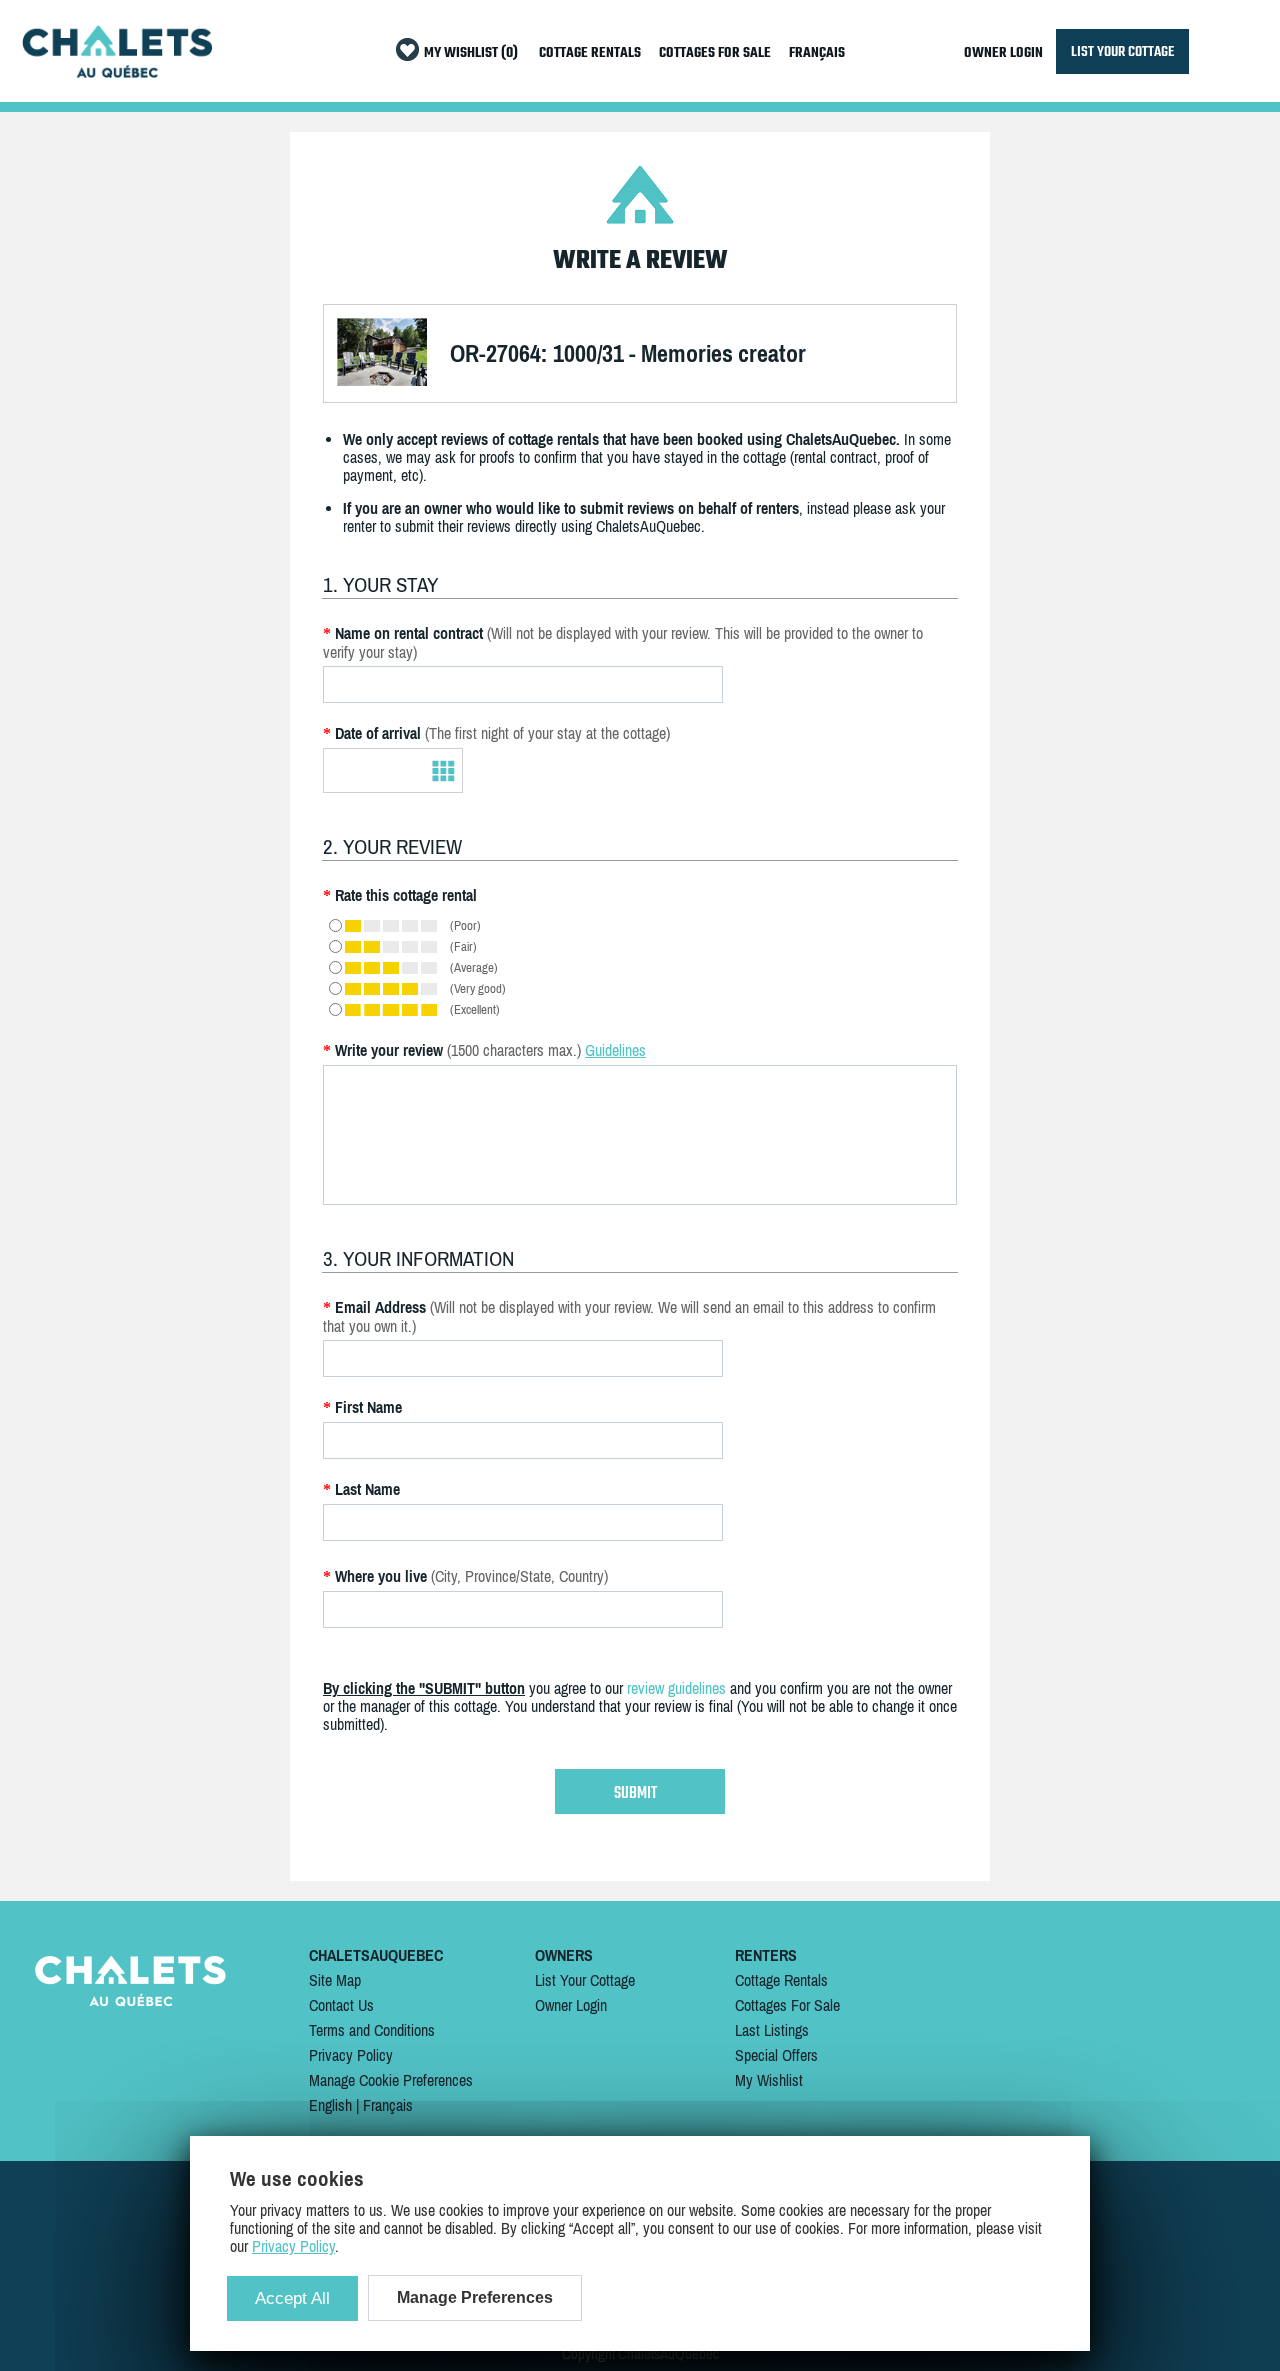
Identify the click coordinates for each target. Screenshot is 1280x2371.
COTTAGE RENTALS (590, 53)
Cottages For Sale (787, 2005)
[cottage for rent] (117, 72)
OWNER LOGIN (1003, 53)
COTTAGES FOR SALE (715, 53)
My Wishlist (769, 2080)
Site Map (335, 1980)
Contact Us (341, 2005)
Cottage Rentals (781, 1980)
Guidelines (615, 1050)
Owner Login (571, 2005)
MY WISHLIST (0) (471, 53)
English (330, 2105)
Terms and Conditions (372, 2030)
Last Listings (772, 2030)
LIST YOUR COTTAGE (1122, 51)
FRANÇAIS (817, 53)
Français (388, 2105)
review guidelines (676, 1688)
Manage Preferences (475, 2297)
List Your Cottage (585, 1980)
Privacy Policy (351, 2055)
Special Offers (776, 2055)
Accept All (292, 2298)
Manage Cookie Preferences (391, 2080)
